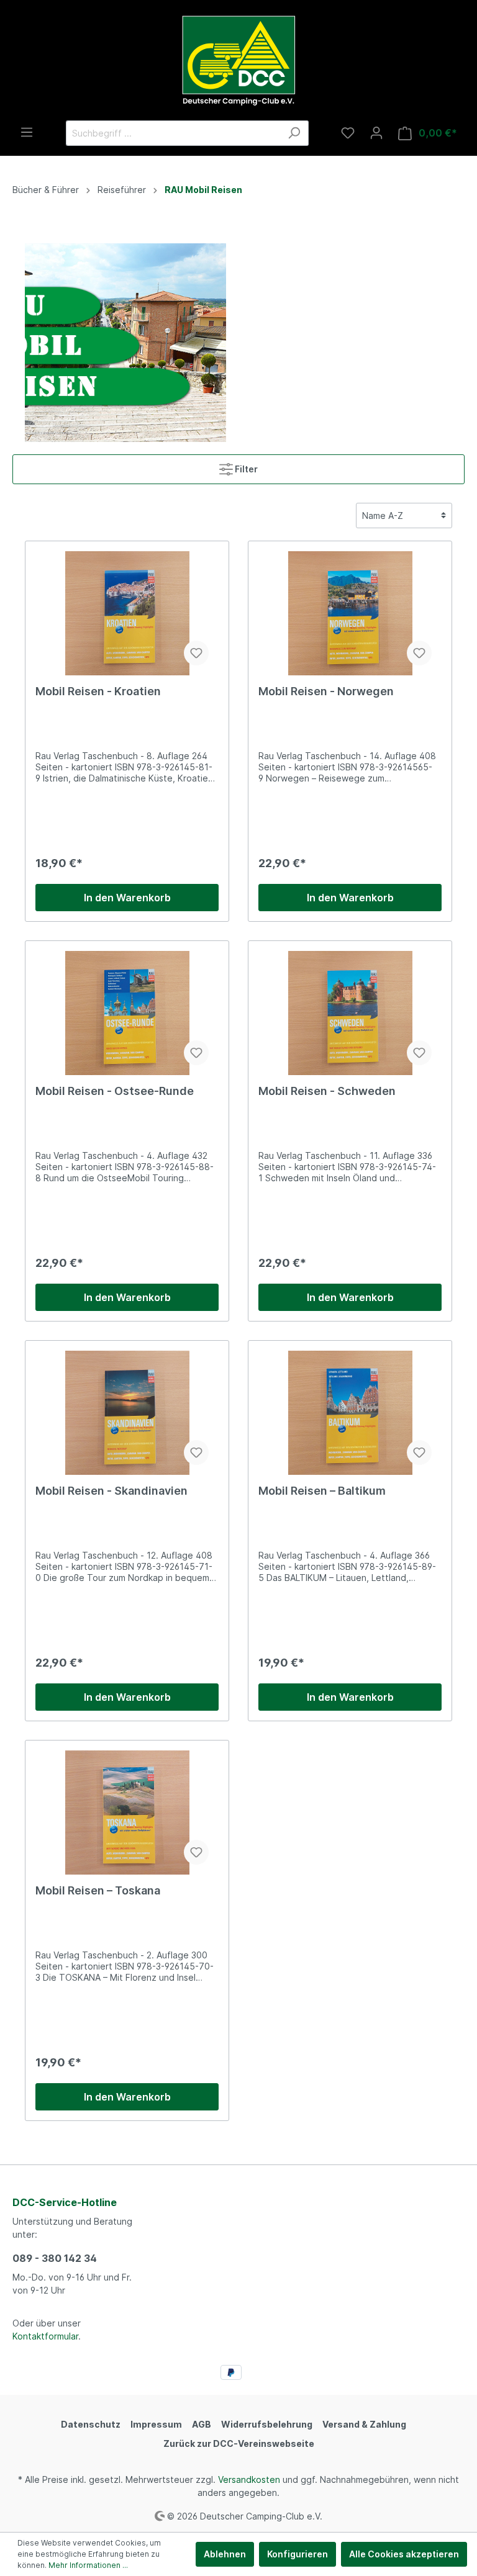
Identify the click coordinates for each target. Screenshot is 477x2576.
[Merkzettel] (348, 133)
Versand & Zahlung (364, 2424)
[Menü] (27, 132)
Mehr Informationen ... (88, 2565)
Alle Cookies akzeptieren (404, 2554)
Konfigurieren (298, 2554)
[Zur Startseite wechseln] (238, 60)
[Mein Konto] (376, 133)
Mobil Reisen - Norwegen (326, 691)
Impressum (156, 2424)
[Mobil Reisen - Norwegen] (350, 613)
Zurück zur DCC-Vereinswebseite (239, 2443)
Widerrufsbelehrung (267, 2424)
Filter (245, 469)
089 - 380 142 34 (55, 2258)
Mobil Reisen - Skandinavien (111, 1491)
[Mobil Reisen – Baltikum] (350, 1413)
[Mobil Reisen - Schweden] (350, 1013)
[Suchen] (294, 133)
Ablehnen (225, 2554)
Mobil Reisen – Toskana (98, 1890)
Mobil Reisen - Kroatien (98, 691)
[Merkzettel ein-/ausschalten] (196, 653)
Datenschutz (91, 2424)
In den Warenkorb (127, 898)
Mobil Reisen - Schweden (327, 1091)
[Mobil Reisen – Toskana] (127, 1813)
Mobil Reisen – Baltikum (322, 1491)
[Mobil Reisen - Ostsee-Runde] (127, 1013)
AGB (202, 2424)
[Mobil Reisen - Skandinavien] (127, 1413)
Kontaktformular (45, 2336)
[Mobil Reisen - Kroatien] (127, 613)
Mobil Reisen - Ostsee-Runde (115, 1091)
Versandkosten (249, 2479)
